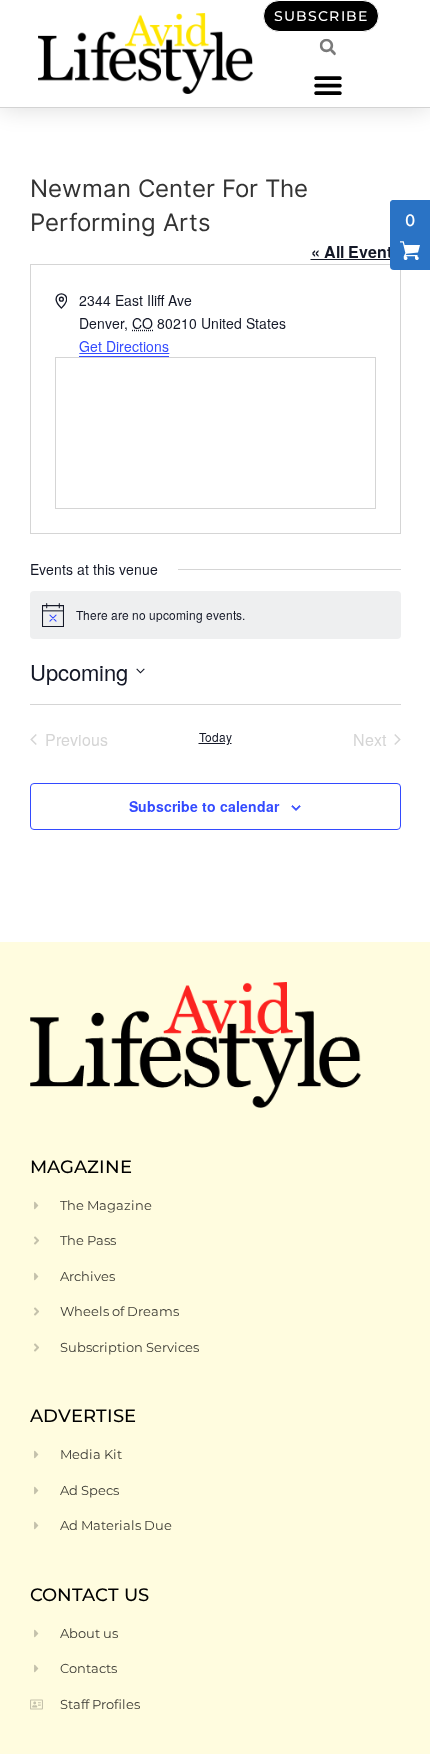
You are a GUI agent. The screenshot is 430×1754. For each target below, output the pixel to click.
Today (215, 737)
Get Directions (124, 346)
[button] (327, 84)
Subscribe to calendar (204, 806)
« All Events (356, 251)
